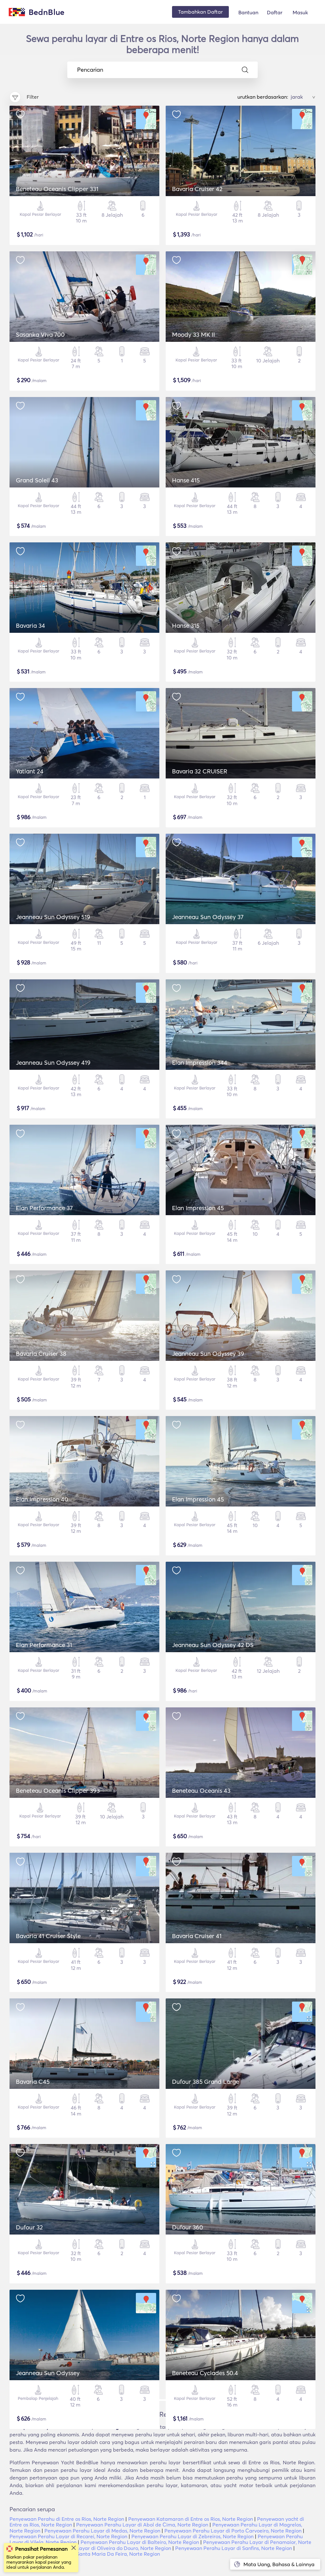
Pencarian (90, 70)
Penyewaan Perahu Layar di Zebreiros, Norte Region (192, 2536)
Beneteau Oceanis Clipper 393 (58, 1791)
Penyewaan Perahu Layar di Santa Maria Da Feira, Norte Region (85, 2554)
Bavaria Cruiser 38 (41, 1354)
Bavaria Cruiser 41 (197, 1936)
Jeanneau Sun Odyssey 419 (53, 1063)
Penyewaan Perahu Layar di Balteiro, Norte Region (140, 2542)
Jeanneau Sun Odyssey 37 (208, 917)
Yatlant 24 (30, 771)
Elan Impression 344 (200, 1063)
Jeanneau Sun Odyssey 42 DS (213, 1645)
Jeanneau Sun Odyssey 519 (53, 917)
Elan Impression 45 (198, 1208)
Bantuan (248, 12)
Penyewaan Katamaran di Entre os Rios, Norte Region (191, 2519)
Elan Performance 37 (44, 1208)
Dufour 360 (188, 2227)
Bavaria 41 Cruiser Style (48, 1936)
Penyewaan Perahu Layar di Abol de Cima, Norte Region (142, 2525)
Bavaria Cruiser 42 (197, 189)
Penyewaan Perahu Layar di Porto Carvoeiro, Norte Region (233, 2531)
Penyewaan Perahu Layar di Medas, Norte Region (102, 2531)
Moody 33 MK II (193, 334)
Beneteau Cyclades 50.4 (205, 2373)
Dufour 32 (29, 2227)
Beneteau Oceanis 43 (201, 1791)
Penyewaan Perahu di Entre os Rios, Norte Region (67, 2519)
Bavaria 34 (30, 626)
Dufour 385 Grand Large (206, 2082)
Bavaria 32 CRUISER (200, 771)
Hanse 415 (186, 480)
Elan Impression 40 (42, 1499)
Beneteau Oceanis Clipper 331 (57, 189)
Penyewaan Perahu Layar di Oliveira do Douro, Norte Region (100, 2548)
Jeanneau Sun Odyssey (48, 2373)
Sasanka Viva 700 (40, 334)
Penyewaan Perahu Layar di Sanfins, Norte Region (234, 2548)
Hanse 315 (186, 626)
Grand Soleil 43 (37, 480)
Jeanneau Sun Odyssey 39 (208, 1354)
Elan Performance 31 (44, 1645)
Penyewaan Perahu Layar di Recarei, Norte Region (68, 2536)
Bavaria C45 (33, 2082)
